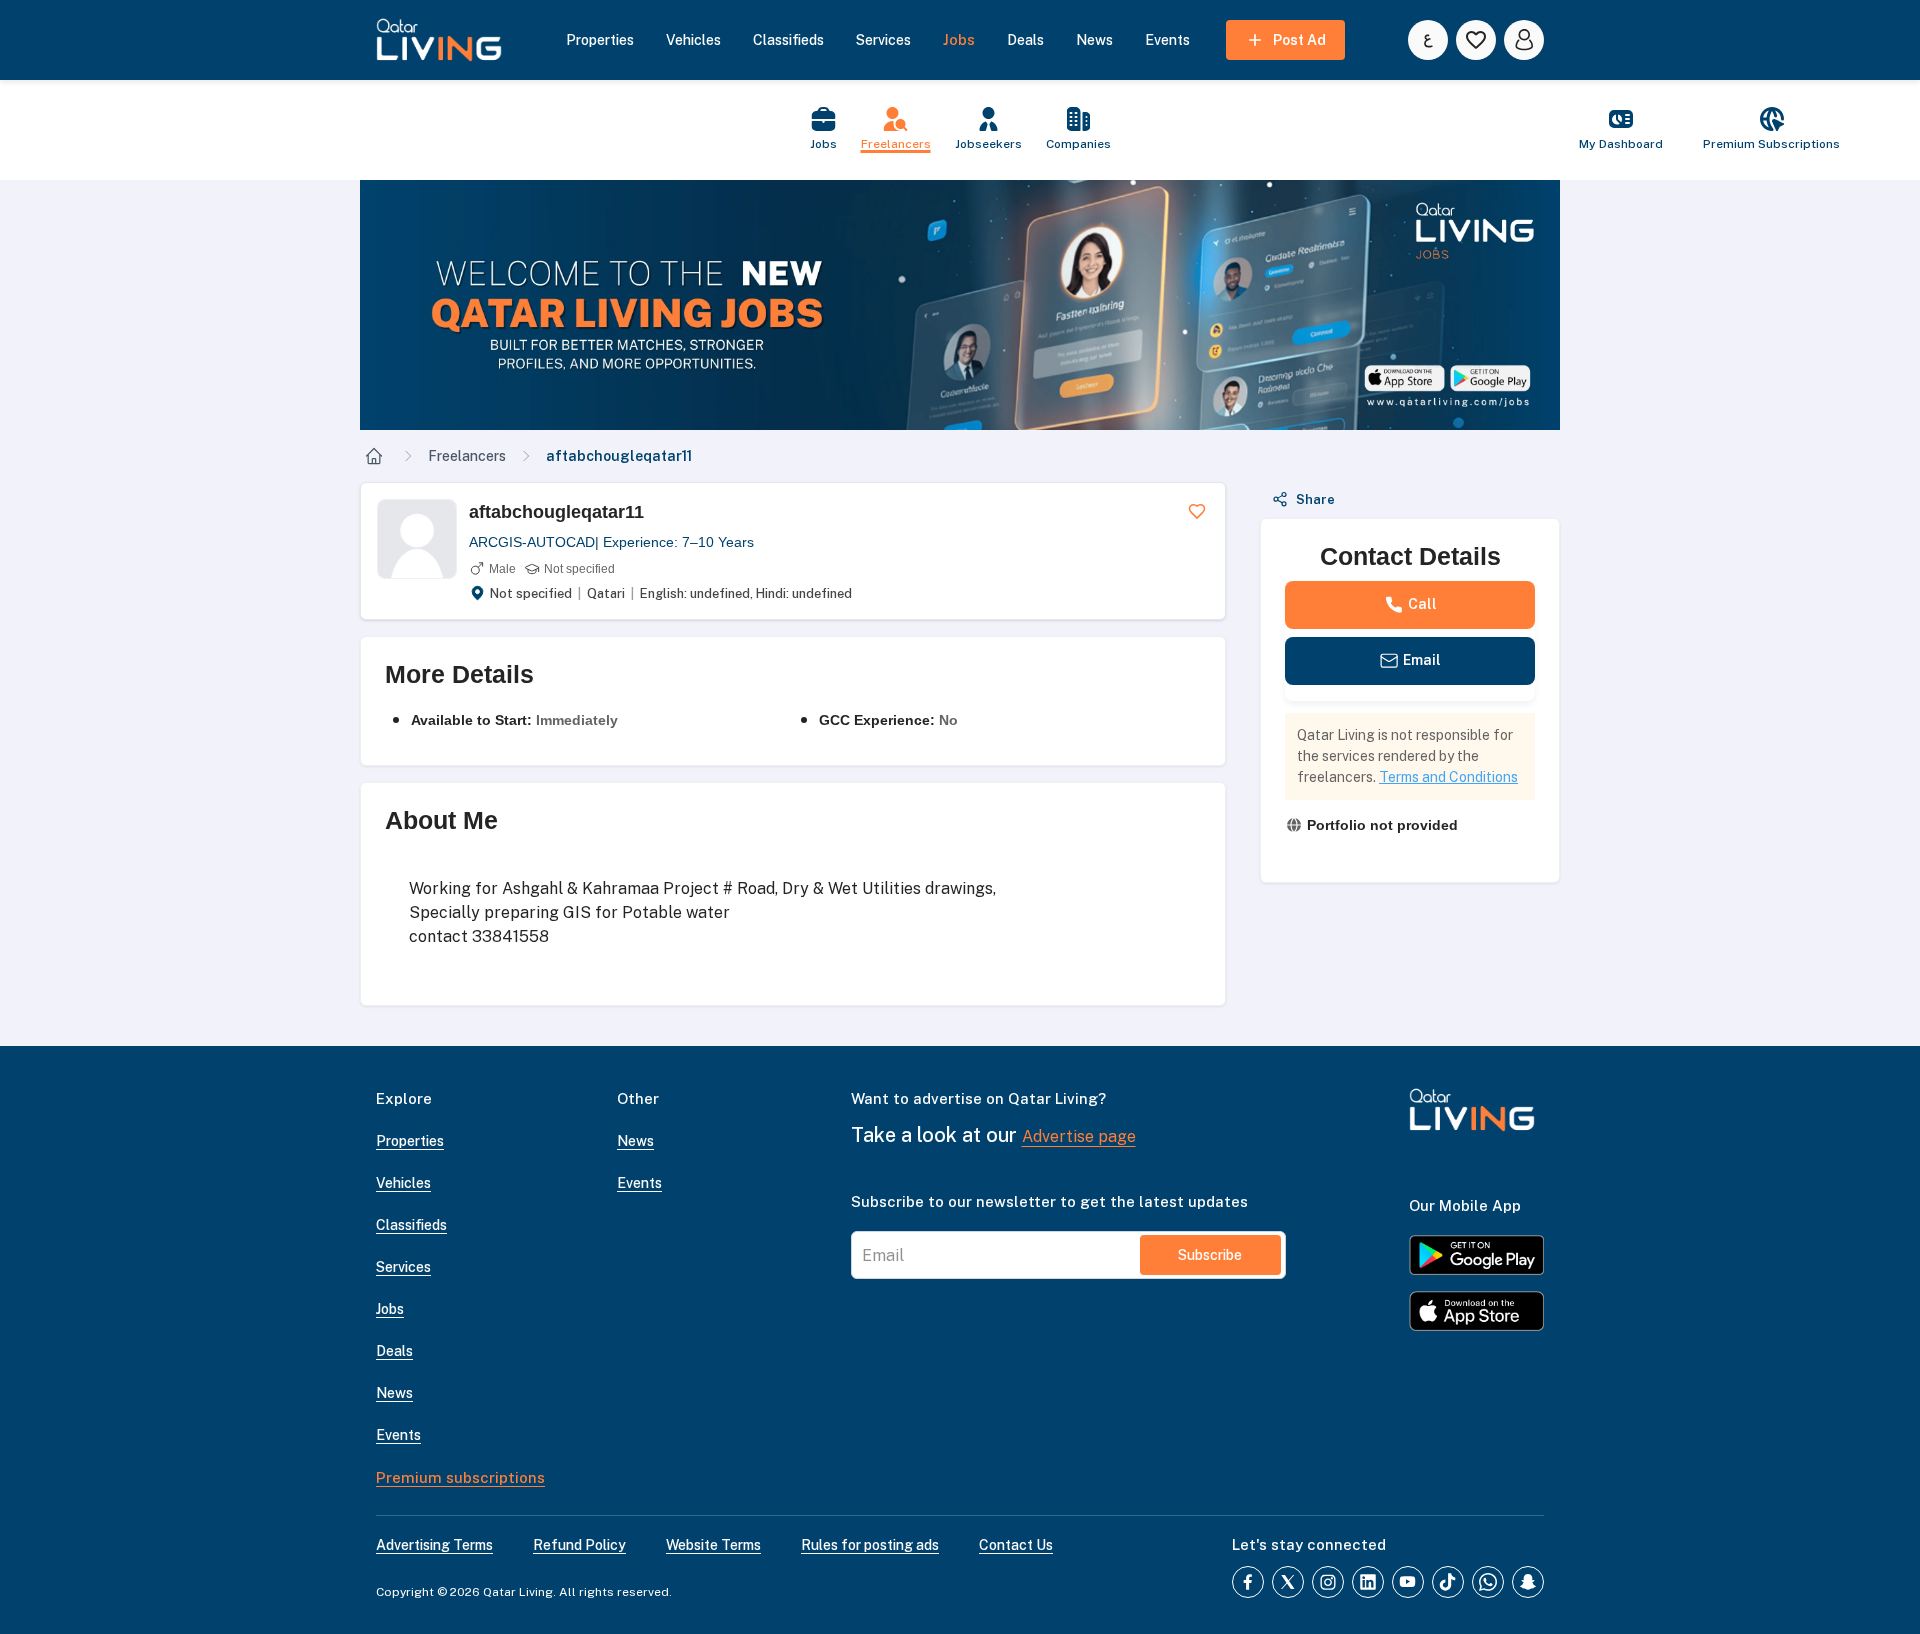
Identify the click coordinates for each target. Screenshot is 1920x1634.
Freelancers (467, 456)
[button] (960, 305)
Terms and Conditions (1448, 777)
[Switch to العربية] (1428, 40)
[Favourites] (1476, 40)
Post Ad (1299, 40)
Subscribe (1210, 1255)
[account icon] (1524, 40)
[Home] (374, 456)
